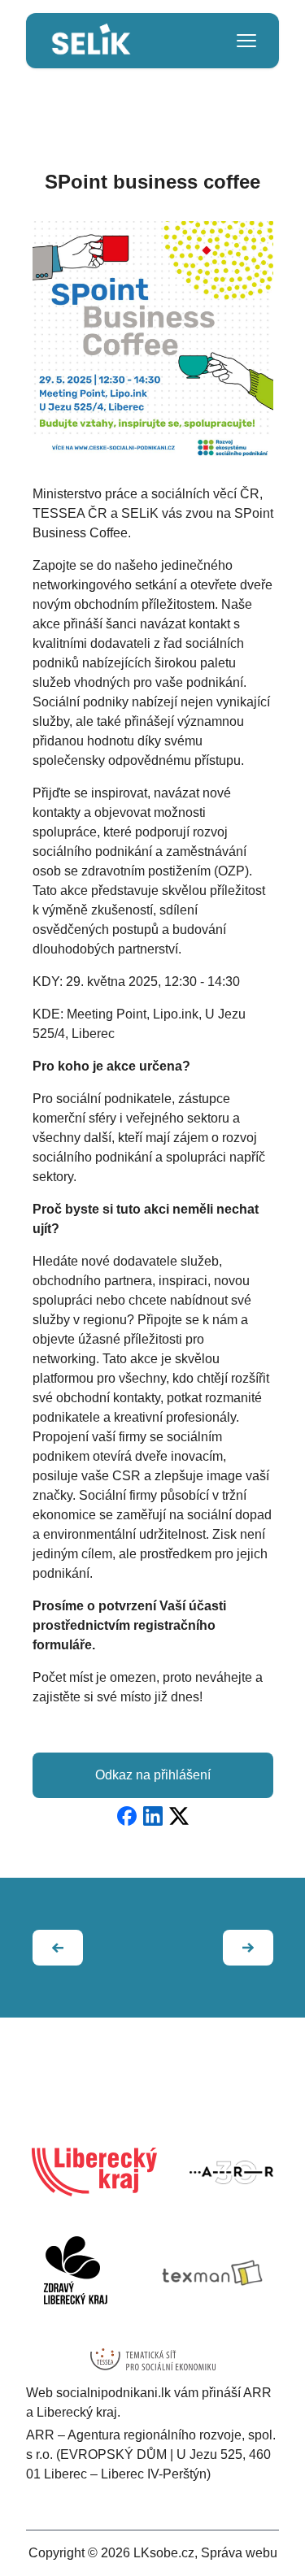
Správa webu (239, 2553)
